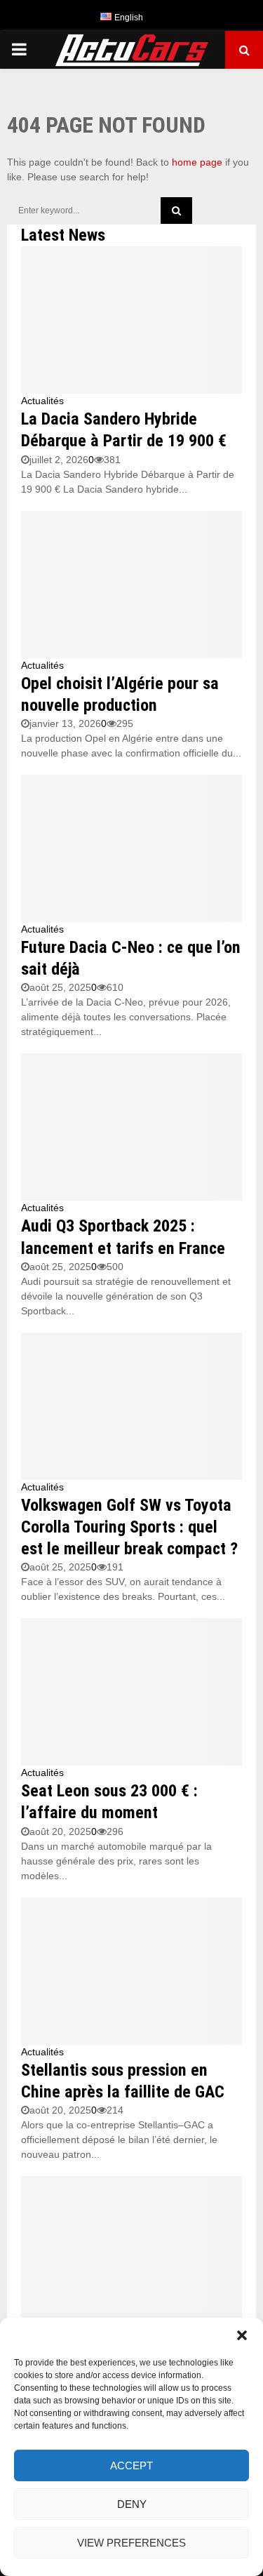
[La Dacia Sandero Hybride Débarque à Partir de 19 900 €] (131, 320)
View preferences (131, 2543)
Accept (131, 2465)
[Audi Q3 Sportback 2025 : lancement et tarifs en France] (131, 1127)
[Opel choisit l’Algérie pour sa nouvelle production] (131, 585)
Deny (132, 2504)
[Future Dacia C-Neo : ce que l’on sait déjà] (131, 848)
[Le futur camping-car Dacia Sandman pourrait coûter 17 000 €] (131, 2250)
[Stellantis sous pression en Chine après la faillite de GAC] (131, 1971)
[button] (242, 2335)
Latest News (63, 235)
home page (197, 162)
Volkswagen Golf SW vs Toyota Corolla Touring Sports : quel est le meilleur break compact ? (129, 1527)
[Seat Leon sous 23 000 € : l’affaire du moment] (131, 1692)
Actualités (42, 401)
